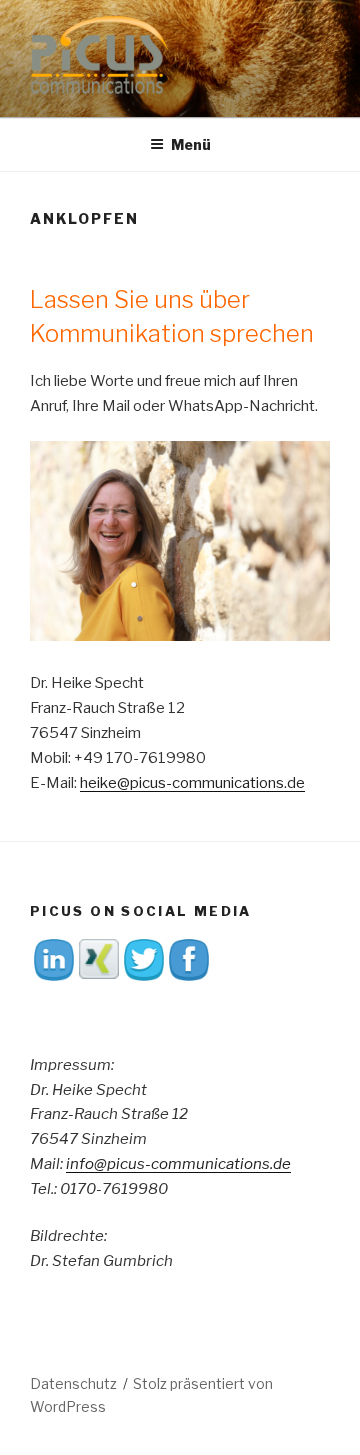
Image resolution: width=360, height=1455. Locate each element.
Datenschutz (73, 1383)
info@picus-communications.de (178, 1164)
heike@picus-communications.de (192, 783)
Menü (191, 144)
